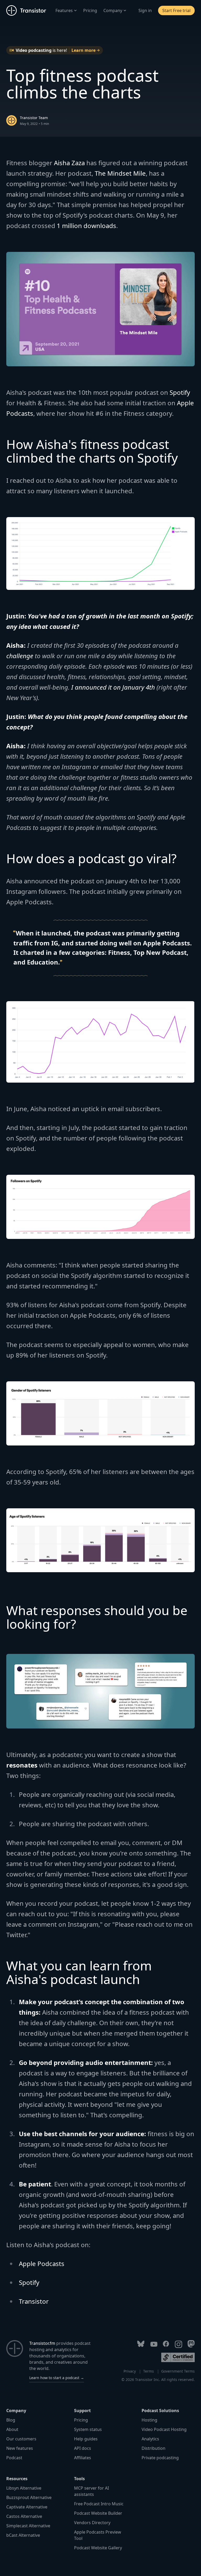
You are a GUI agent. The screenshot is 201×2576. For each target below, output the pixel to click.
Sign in (145, 10)
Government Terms (178, 2371)
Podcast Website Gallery (98, 2548)
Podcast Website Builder (98, 2513)
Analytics (150, 2439)
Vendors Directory (92, 2523)
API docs (83, 2448)
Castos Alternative (24, 2516)
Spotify (180, 392)
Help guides (86, 2439)
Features (64, 10)
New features (20, 2448)
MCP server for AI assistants (91, 2491)
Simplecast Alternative (28, 2526)
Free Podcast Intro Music (99, 2504)
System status (88, 2429)
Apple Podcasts (42, 2264)
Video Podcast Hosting (164, 2429)
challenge (20, 656)
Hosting (149, 2420)
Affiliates (83, 2458)
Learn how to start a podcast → (57, 2378)
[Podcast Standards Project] (178, 2357)
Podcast (14, 2458)
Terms (149, 2371)
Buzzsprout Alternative (29, 2497)
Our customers (21, 2439)
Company (113, 10)
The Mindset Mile (120, 173)
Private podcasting (160, 2458)
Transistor (34, 2301)
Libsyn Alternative (24, 2488)
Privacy (130, 2371)
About (12, 2429)
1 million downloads (86, 226)
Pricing (90, 10)
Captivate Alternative (27, 2507)
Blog (11, 2420)
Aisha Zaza (69, 163)
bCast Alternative (23, 2535)
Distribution (153, 2448)
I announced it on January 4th (113, 687)
